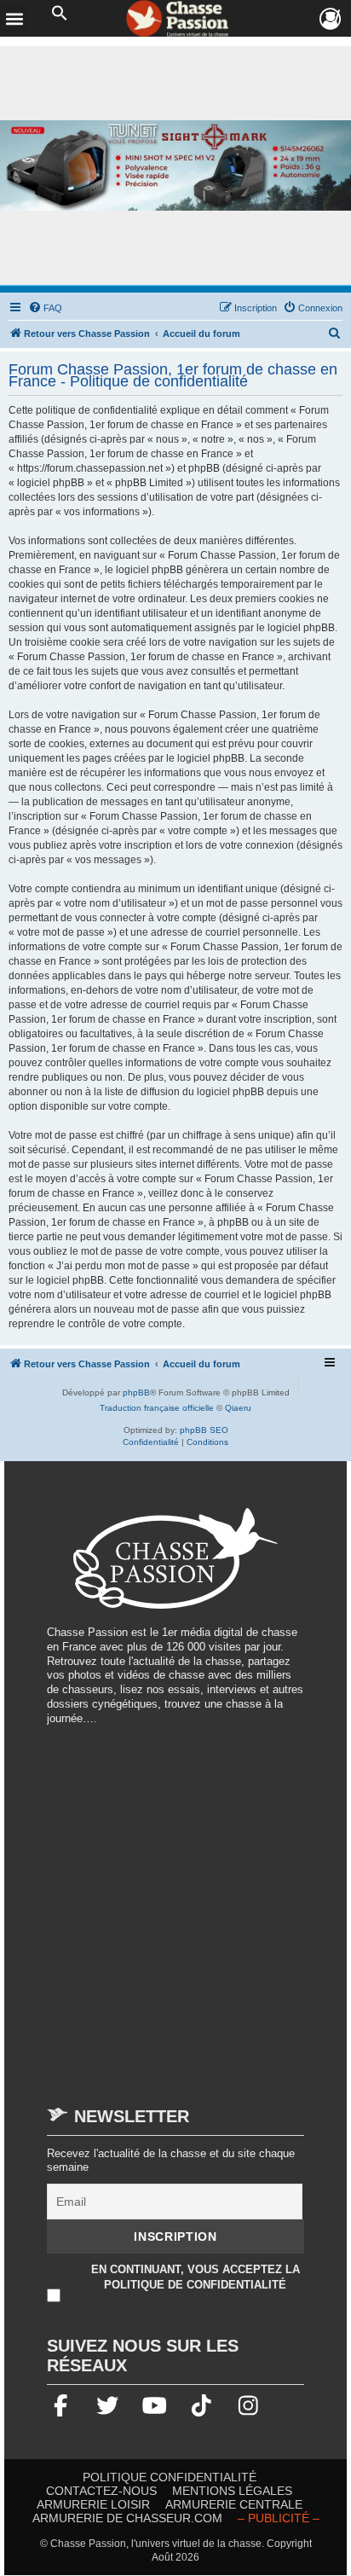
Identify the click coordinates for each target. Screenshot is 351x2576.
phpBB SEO (204, 1430)
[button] (60, 14)
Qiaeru (238, 1408)
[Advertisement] (175, 1907)
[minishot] (175, 165)
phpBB (136, 1392)
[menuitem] (45, 308)
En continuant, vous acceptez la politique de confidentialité (196, 2277)
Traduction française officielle (157, 1408)
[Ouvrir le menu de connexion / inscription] (331, 19)
